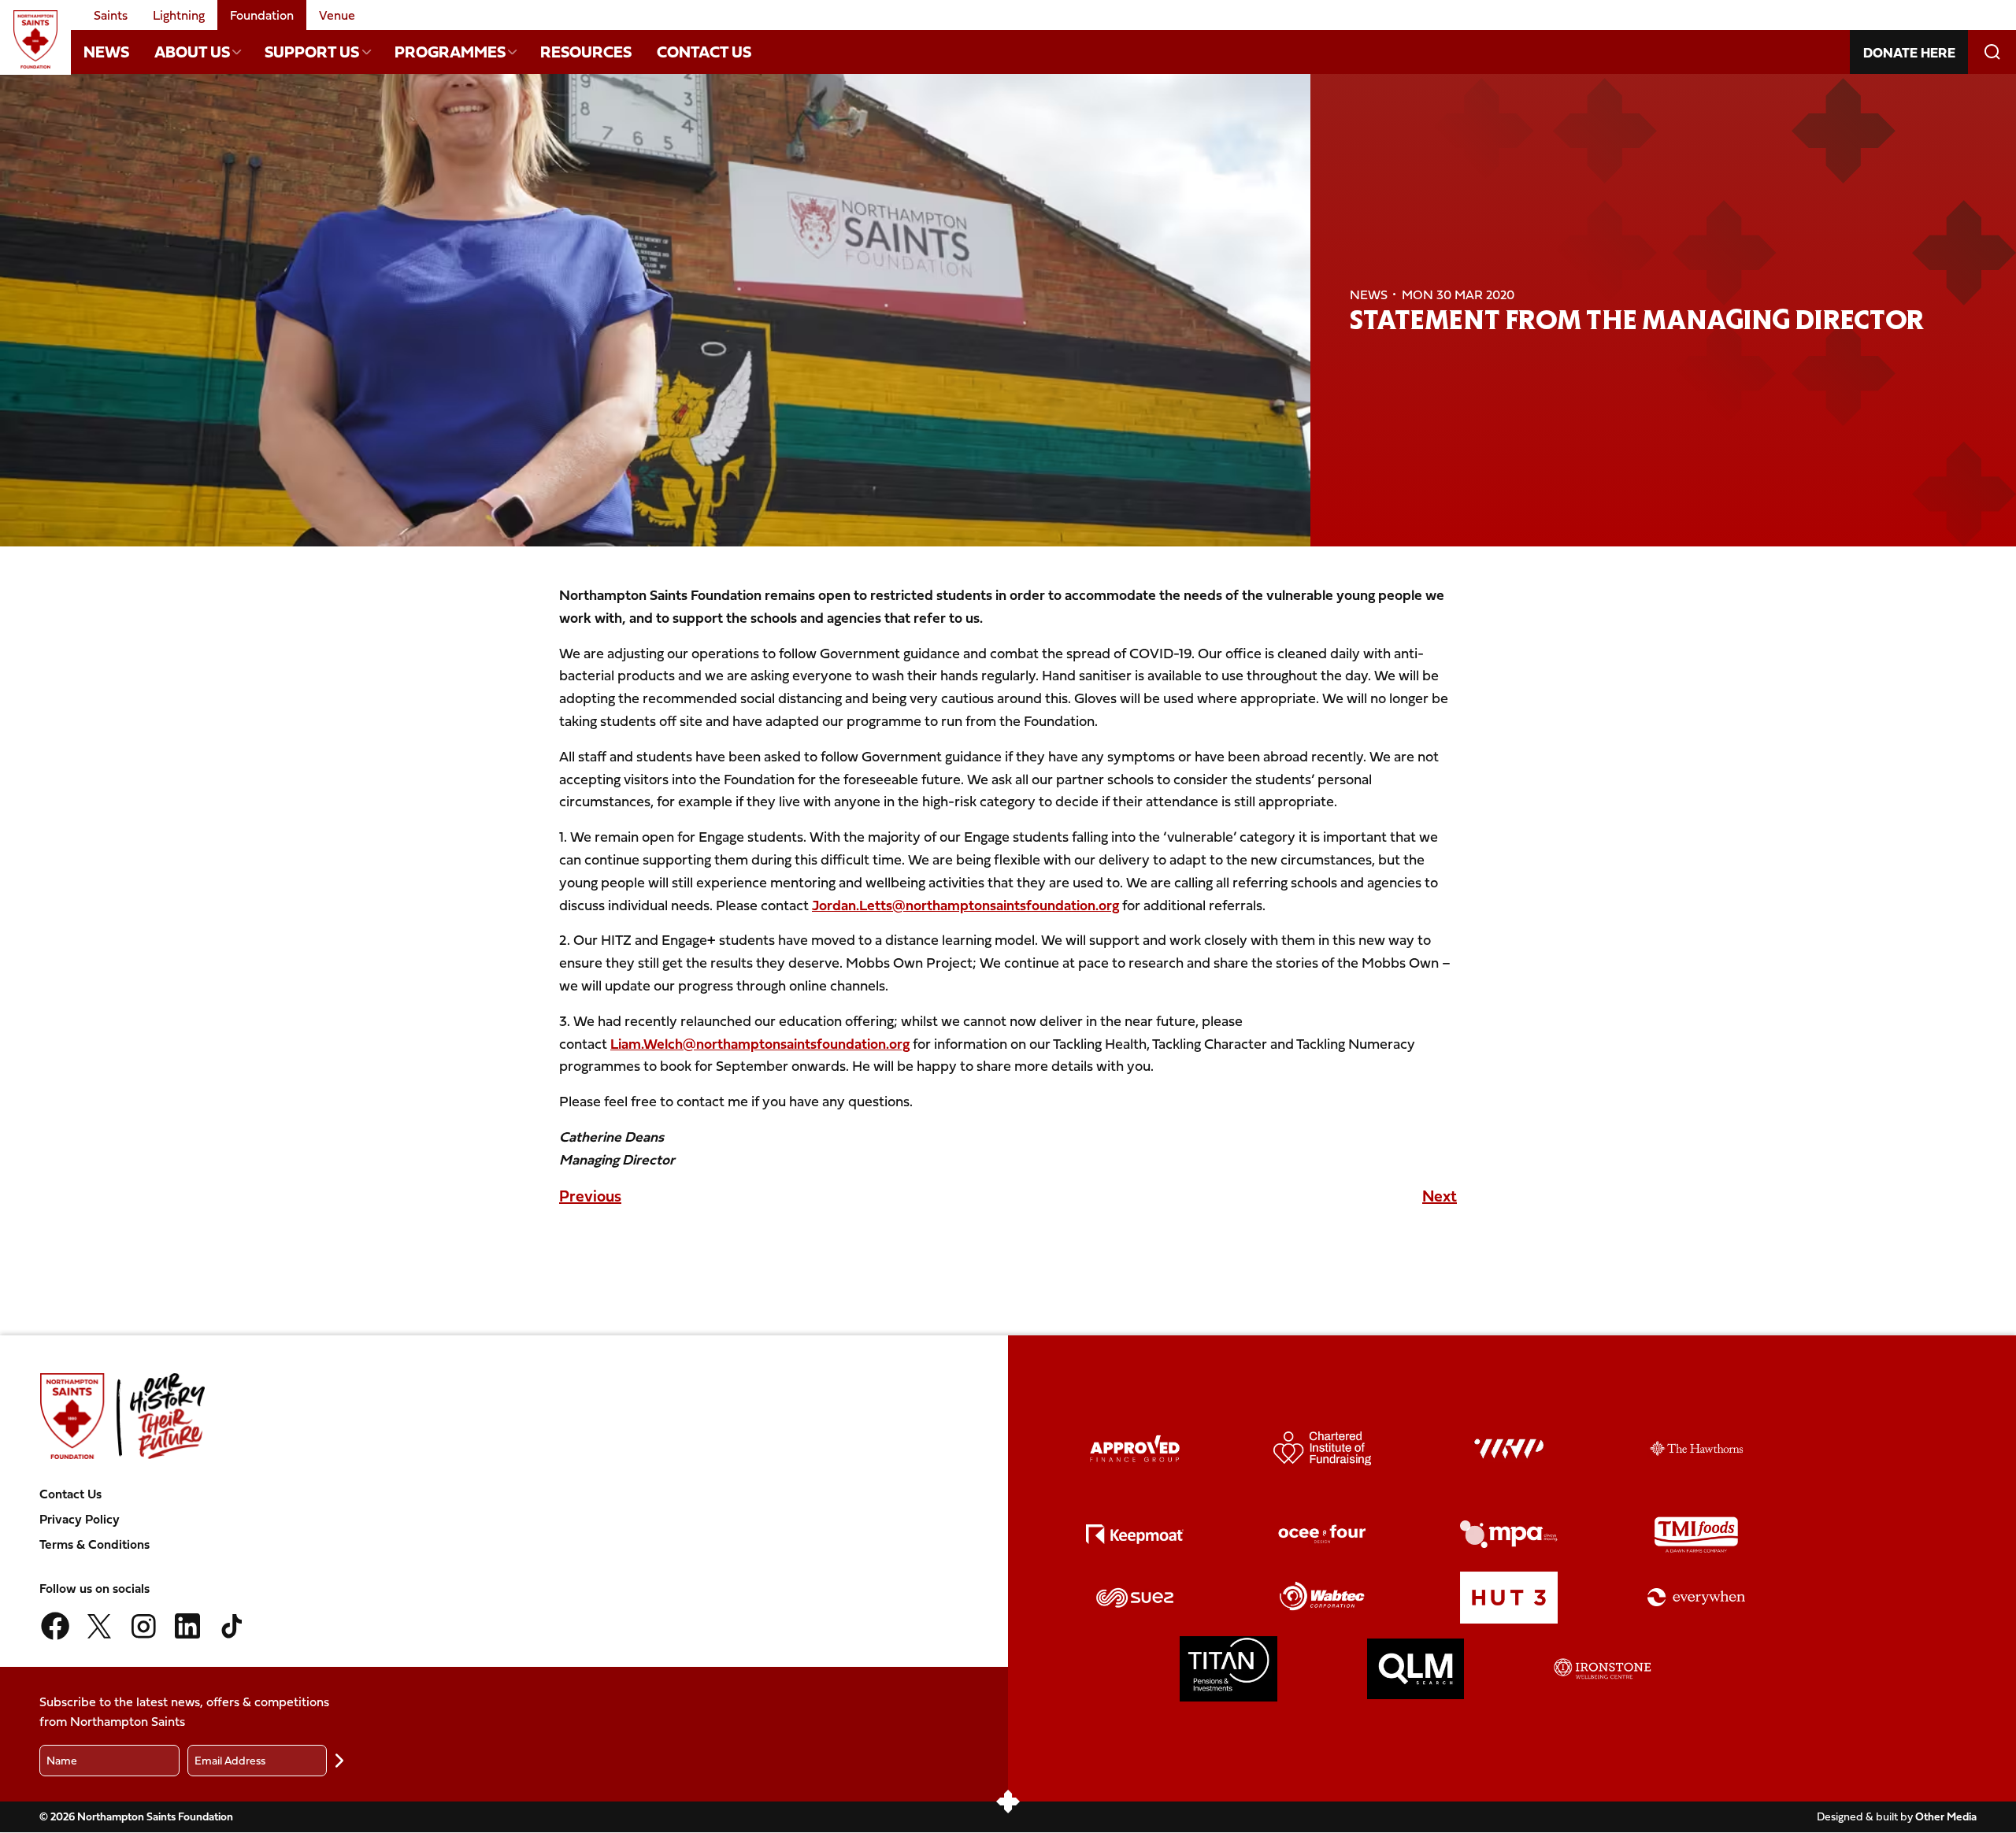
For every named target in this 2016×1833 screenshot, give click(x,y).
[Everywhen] (1696, 1597)
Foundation (262, 15)
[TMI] (1696, 1535)
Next (1440, 1196)
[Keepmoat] (1135, 1534)
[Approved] (1135, 1449)
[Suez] (1135, 1597)
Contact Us (704, 52)
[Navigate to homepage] (35, 39)
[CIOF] (1322, 1448)
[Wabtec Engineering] (1322, 1597)
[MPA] (1509, 1534)
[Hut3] (1509, 1598)
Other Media (1946, 1816)
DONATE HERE (1909, 52)
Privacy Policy (80, 1519)
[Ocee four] (1322, 1534)
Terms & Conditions (94, 1544)
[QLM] (1416, 1669)
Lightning (179, 15)
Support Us (312, 52)
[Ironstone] (1603, 1669)
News (106, 52)
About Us (192, 52)
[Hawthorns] (1696, 1448)
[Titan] (1228, 1669)
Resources (586, 52)
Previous (590, 1196)
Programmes (450, 52)
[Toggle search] (1992, 52)
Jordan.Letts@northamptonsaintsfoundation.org (965, 905)
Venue (337, 15)
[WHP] (1509, 1449)
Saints (111, 15)
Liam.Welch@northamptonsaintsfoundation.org (760, 1044)
